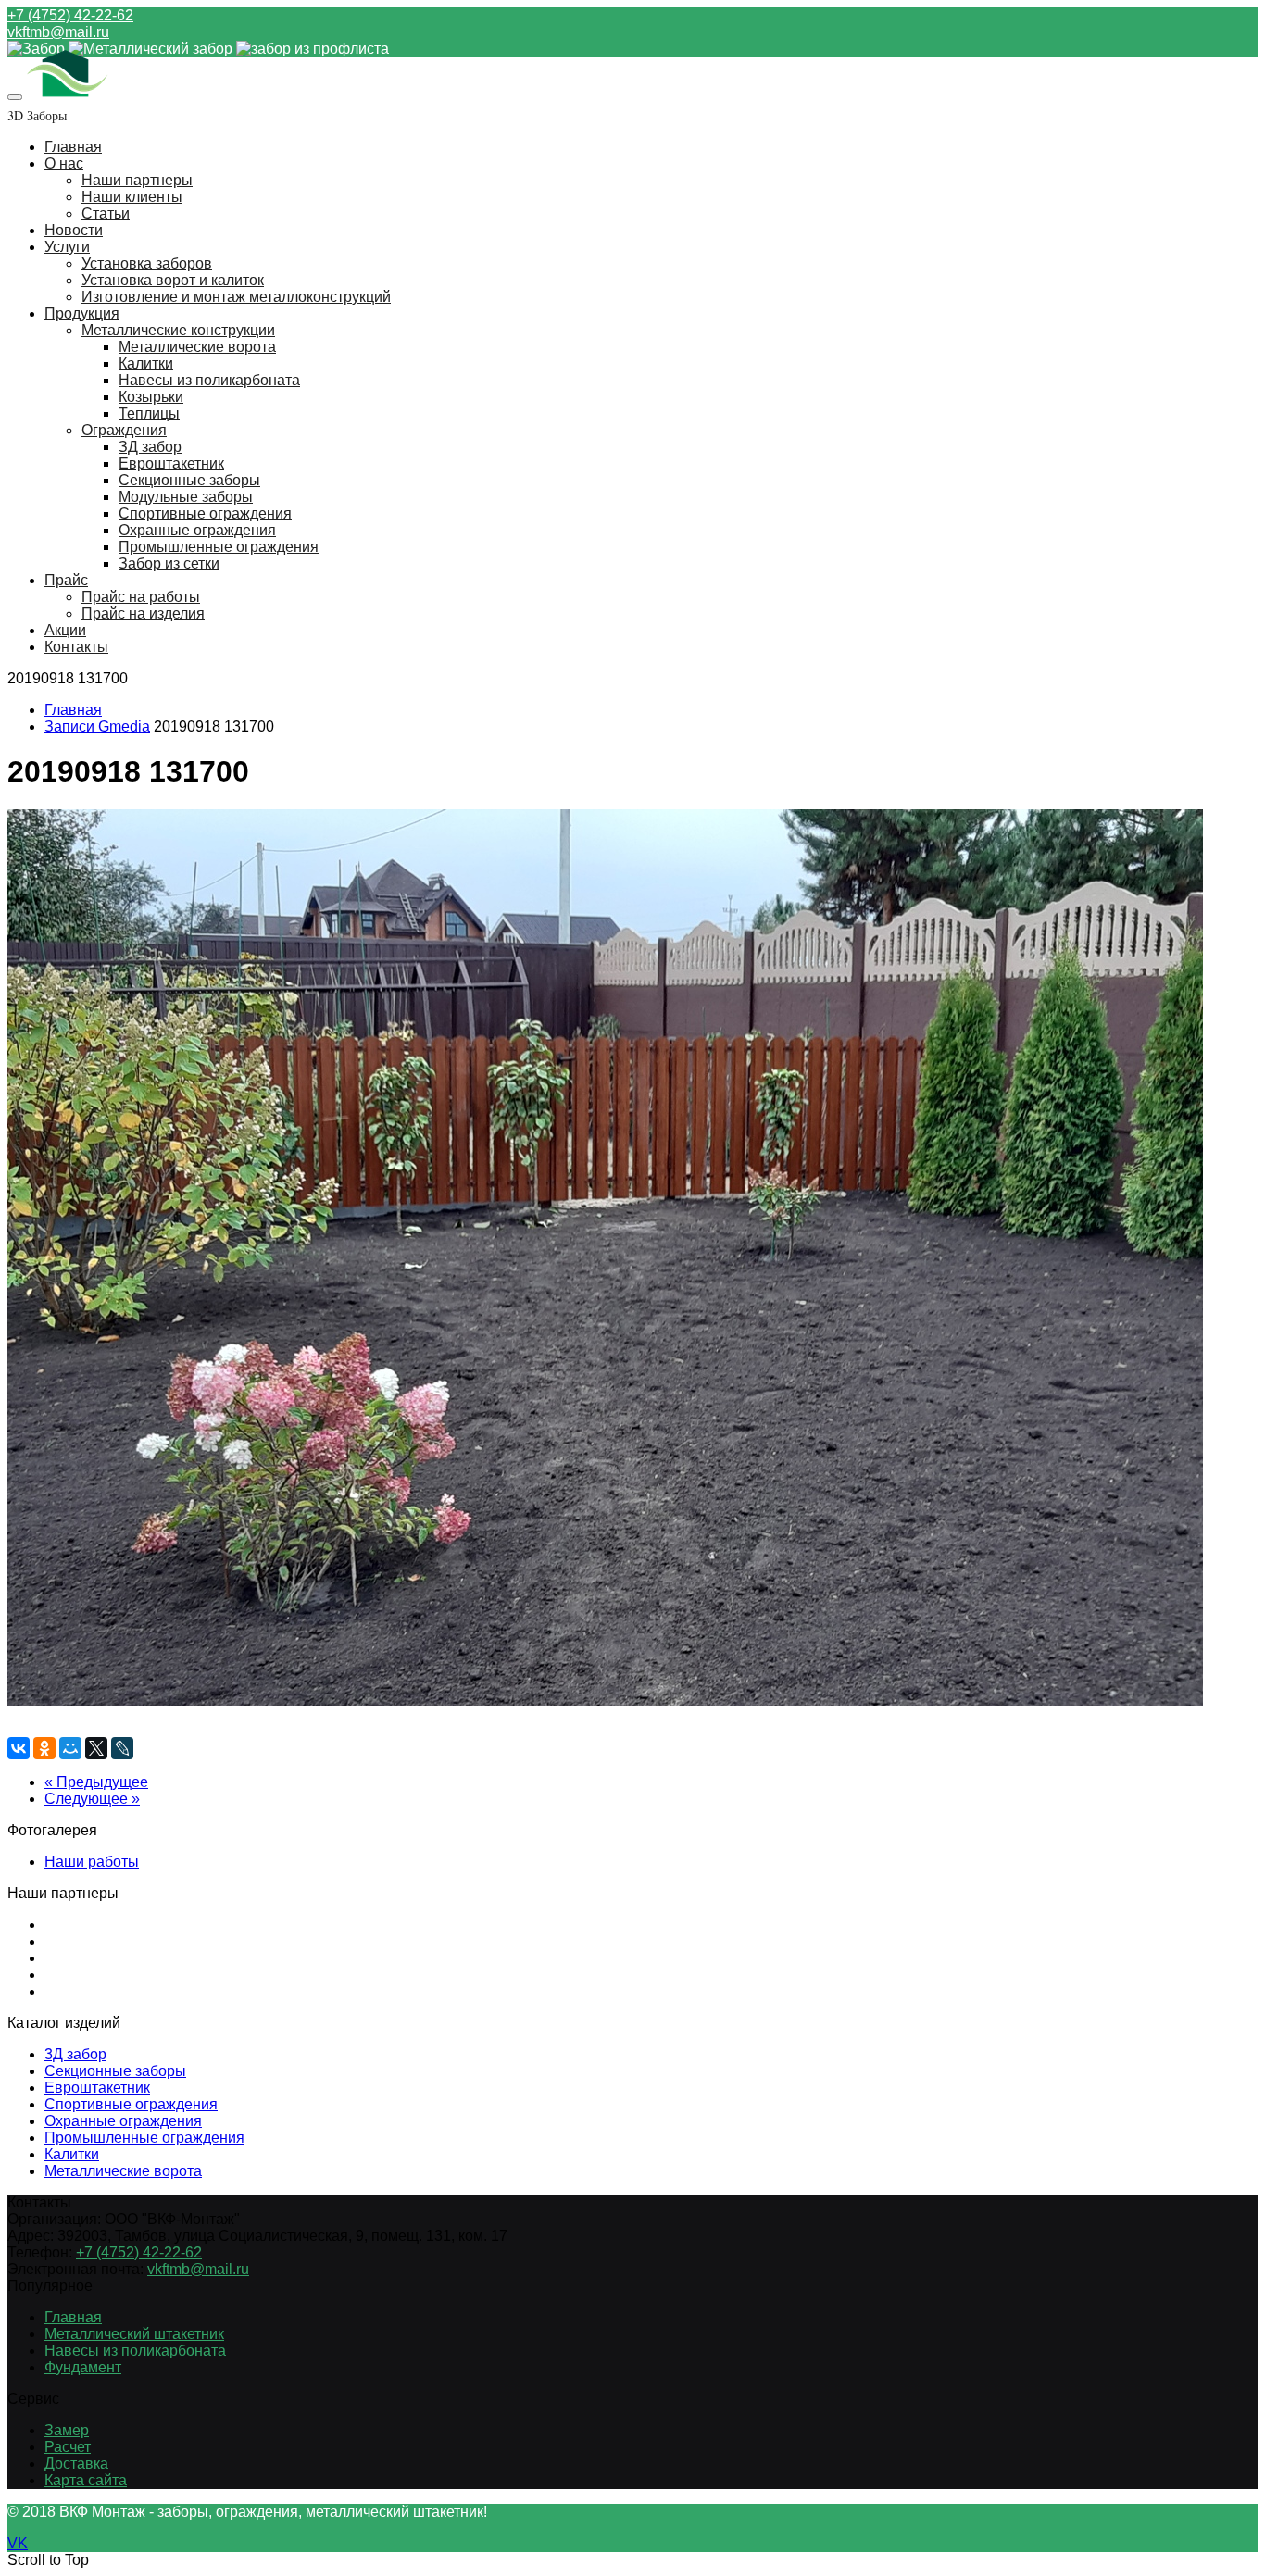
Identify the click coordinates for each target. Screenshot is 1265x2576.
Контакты (76, 647)
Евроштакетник (171, 463)
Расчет (68, 2447)
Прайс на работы (141, 597)
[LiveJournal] (122, 1748)
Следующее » (92, 1799)
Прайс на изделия (143, 613)
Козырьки (151, 397)
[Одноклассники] (44, 1748)
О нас (64, 163)
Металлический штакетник (134, 2334)
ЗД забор (150, 447)
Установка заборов (147, 263)
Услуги (67, 247)
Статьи (106, 213)
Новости (74, 230)
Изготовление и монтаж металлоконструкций (236, 297)
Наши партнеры (137, 180)
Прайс (66, 580)
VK (18, 2543)
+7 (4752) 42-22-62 (70, 15)
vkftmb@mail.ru (58, 32)
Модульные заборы (186, 497)
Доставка (76, 2463)
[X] (96, 1748)
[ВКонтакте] (19, 1748)
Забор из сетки (169, 563)
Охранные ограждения (197, 530)
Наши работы (92, 1862)
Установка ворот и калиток (173, 280)
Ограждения (124, 430)
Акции (65, 630)
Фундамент (83, 2367)
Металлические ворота (197, 347)
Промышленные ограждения (219, 547)
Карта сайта (86, 2480)
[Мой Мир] (70, 1748)
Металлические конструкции (178, 330)
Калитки (146, 363)
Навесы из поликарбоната (209, 380)
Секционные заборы (189, 480)
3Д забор (75, 2054)
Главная (73, 147)
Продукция (82, 313)
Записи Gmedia (97, 726)
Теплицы (149, 413)
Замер (67, 2430)
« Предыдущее (96, 1782)
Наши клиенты (132, 197)
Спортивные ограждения (205, 513)
